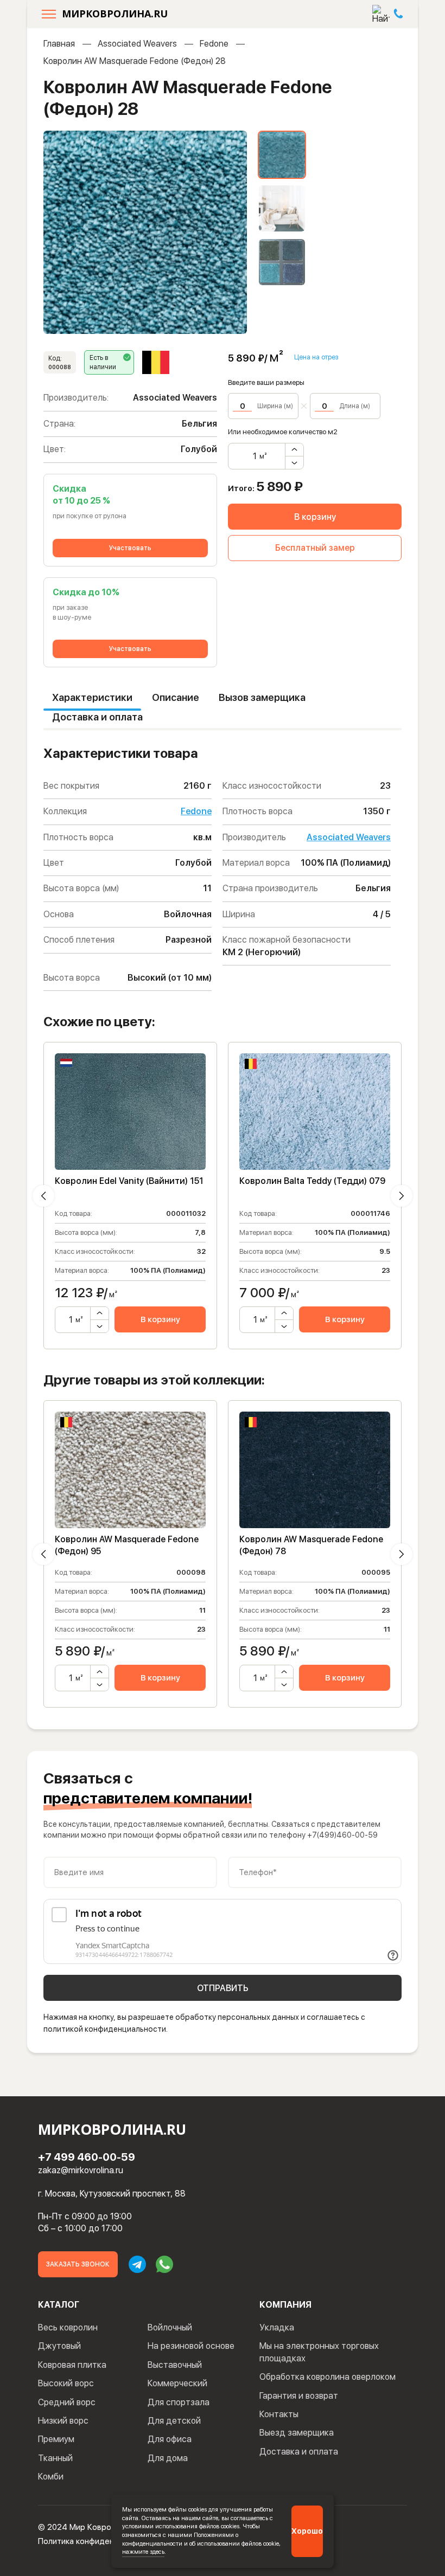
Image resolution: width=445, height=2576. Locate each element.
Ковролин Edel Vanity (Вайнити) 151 (129, 1181)
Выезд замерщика (297, 2433)
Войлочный (170, 2327)
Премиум (56, 2439)
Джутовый (59, 2346)
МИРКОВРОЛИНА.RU (115, 14)
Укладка (277, 2327)
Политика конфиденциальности (98, 2541)
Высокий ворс (66, 2383)
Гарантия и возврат (299, 2396)
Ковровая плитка (72, 2365)
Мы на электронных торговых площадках (319, 2352)
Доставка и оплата (97, 717)
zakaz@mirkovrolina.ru (81, 2170)
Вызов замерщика (262, 697)
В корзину (315, 517)
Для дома (168, 2458)
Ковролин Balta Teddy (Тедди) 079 (312, 1181)
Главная (59, 44)
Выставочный (175, 2365)
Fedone (214, 44)
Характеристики (92, 697)
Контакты (279, 2414)
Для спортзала (179, 2402)
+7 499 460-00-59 (87, 2157)
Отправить (223, 1988)
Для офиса (170, 2439)
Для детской (174, 2421)
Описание (176, 697)
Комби (51, 2477)
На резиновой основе (191, 2346)
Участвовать (130, 548)
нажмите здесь (143, 2552)
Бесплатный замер (315, 548)
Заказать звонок (78, 2264)
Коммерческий (177, 2383)
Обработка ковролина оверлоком (328, 2377)
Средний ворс (67, 2402)
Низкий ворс (63, 2421)
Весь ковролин (68, 2327)
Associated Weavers (137, 44)
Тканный (55, 2458)
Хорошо (307, 2531)
